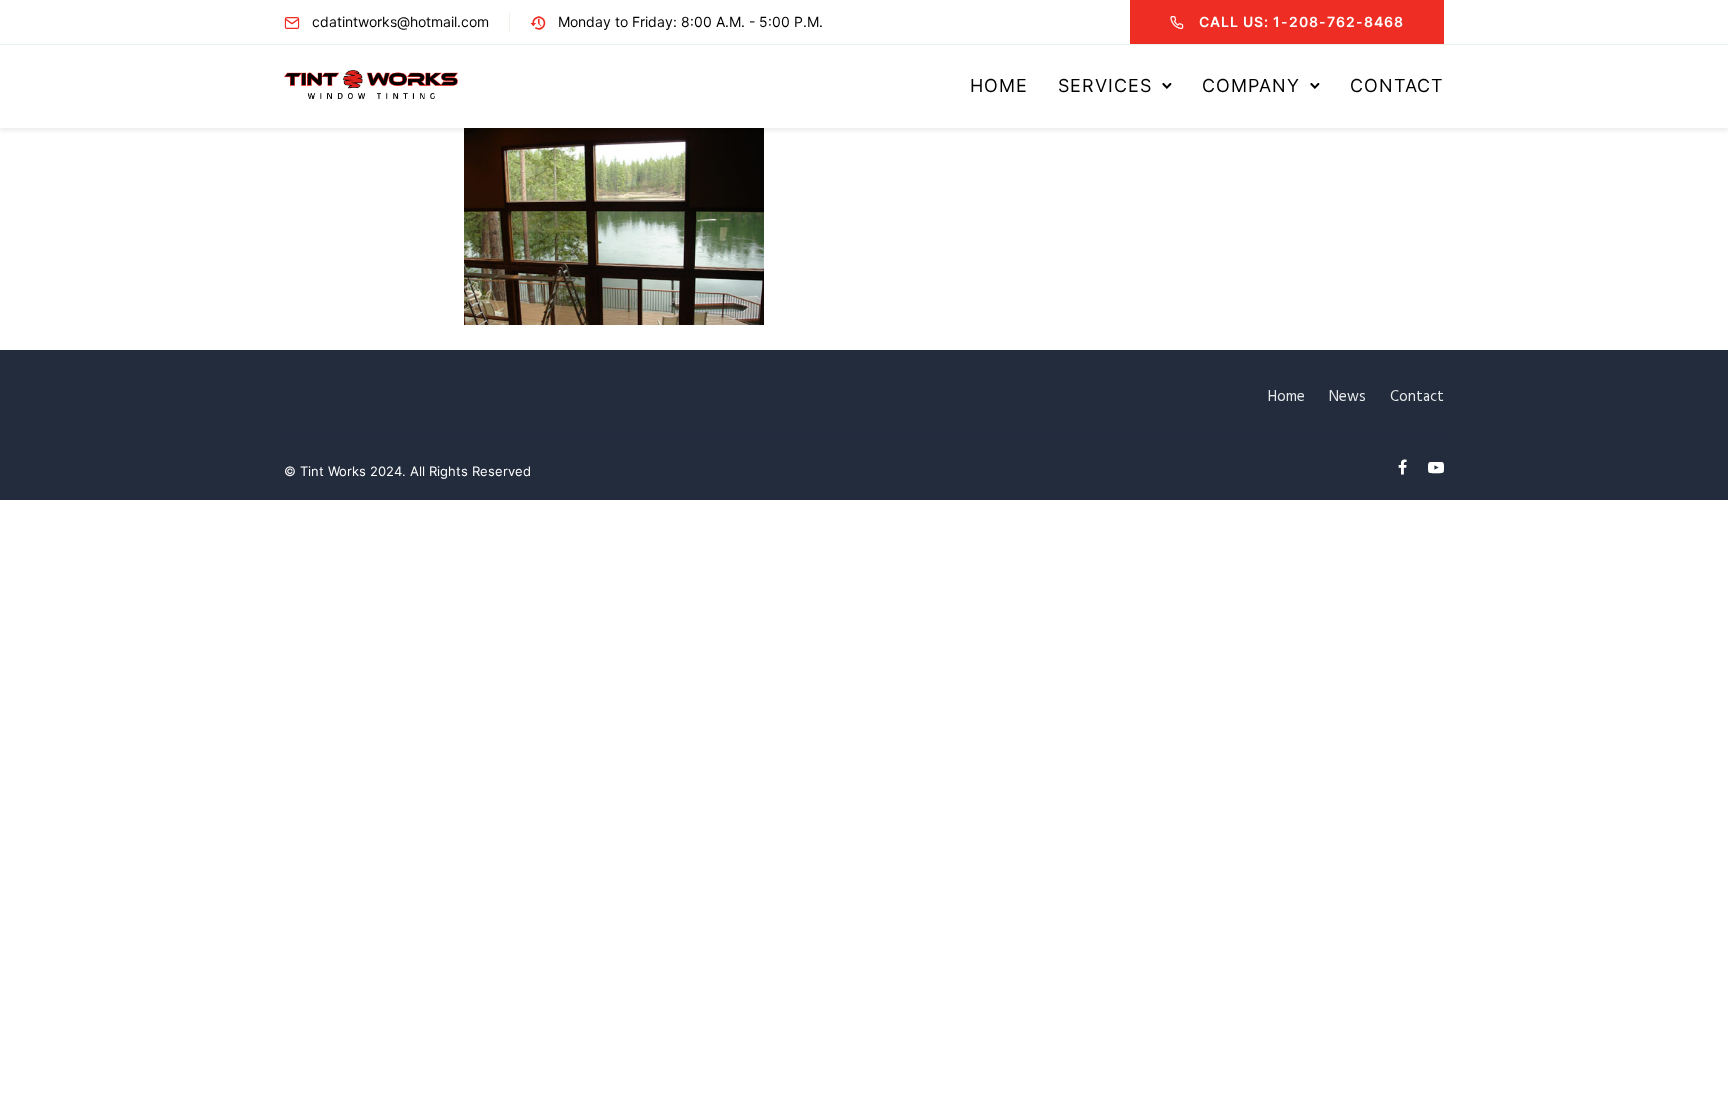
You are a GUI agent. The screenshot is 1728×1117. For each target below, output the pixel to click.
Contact (1397, 85)
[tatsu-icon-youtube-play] (1436, 467)
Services (1105, 85)
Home (999, 85)
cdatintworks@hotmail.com (400, 21)
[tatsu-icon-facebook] (1405, 467)
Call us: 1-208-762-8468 (1301, 21)
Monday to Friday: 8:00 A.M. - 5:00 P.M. (690, 21)
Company (1251, 85)
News (1347, 397)
